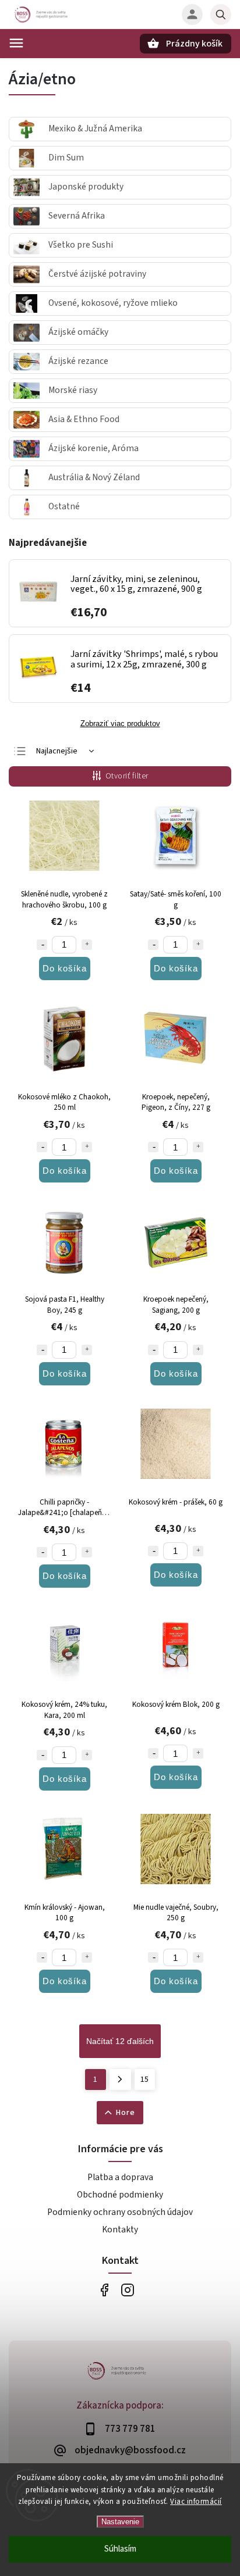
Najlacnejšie (57, 751)
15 (144, 2080)
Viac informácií (196, 2502)
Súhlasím (120, 2549)
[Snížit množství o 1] (42, 945)
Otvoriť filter (127, 776)
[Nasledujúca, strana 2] (120, 2080)
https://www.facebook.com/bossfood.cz (104, 2290)
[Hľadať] (221, 15)
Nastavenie (120, 2522)
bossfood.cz (127, 2290)
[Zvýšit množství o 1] (87, 945)
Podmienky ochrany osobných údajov (120, 2212)
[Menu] (16, 43)
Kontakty (120, 2230)
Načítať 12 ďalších (120, 2041)
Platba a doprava (120, 2177)
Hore (126, 2113)
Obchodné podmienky (120, 2195)
